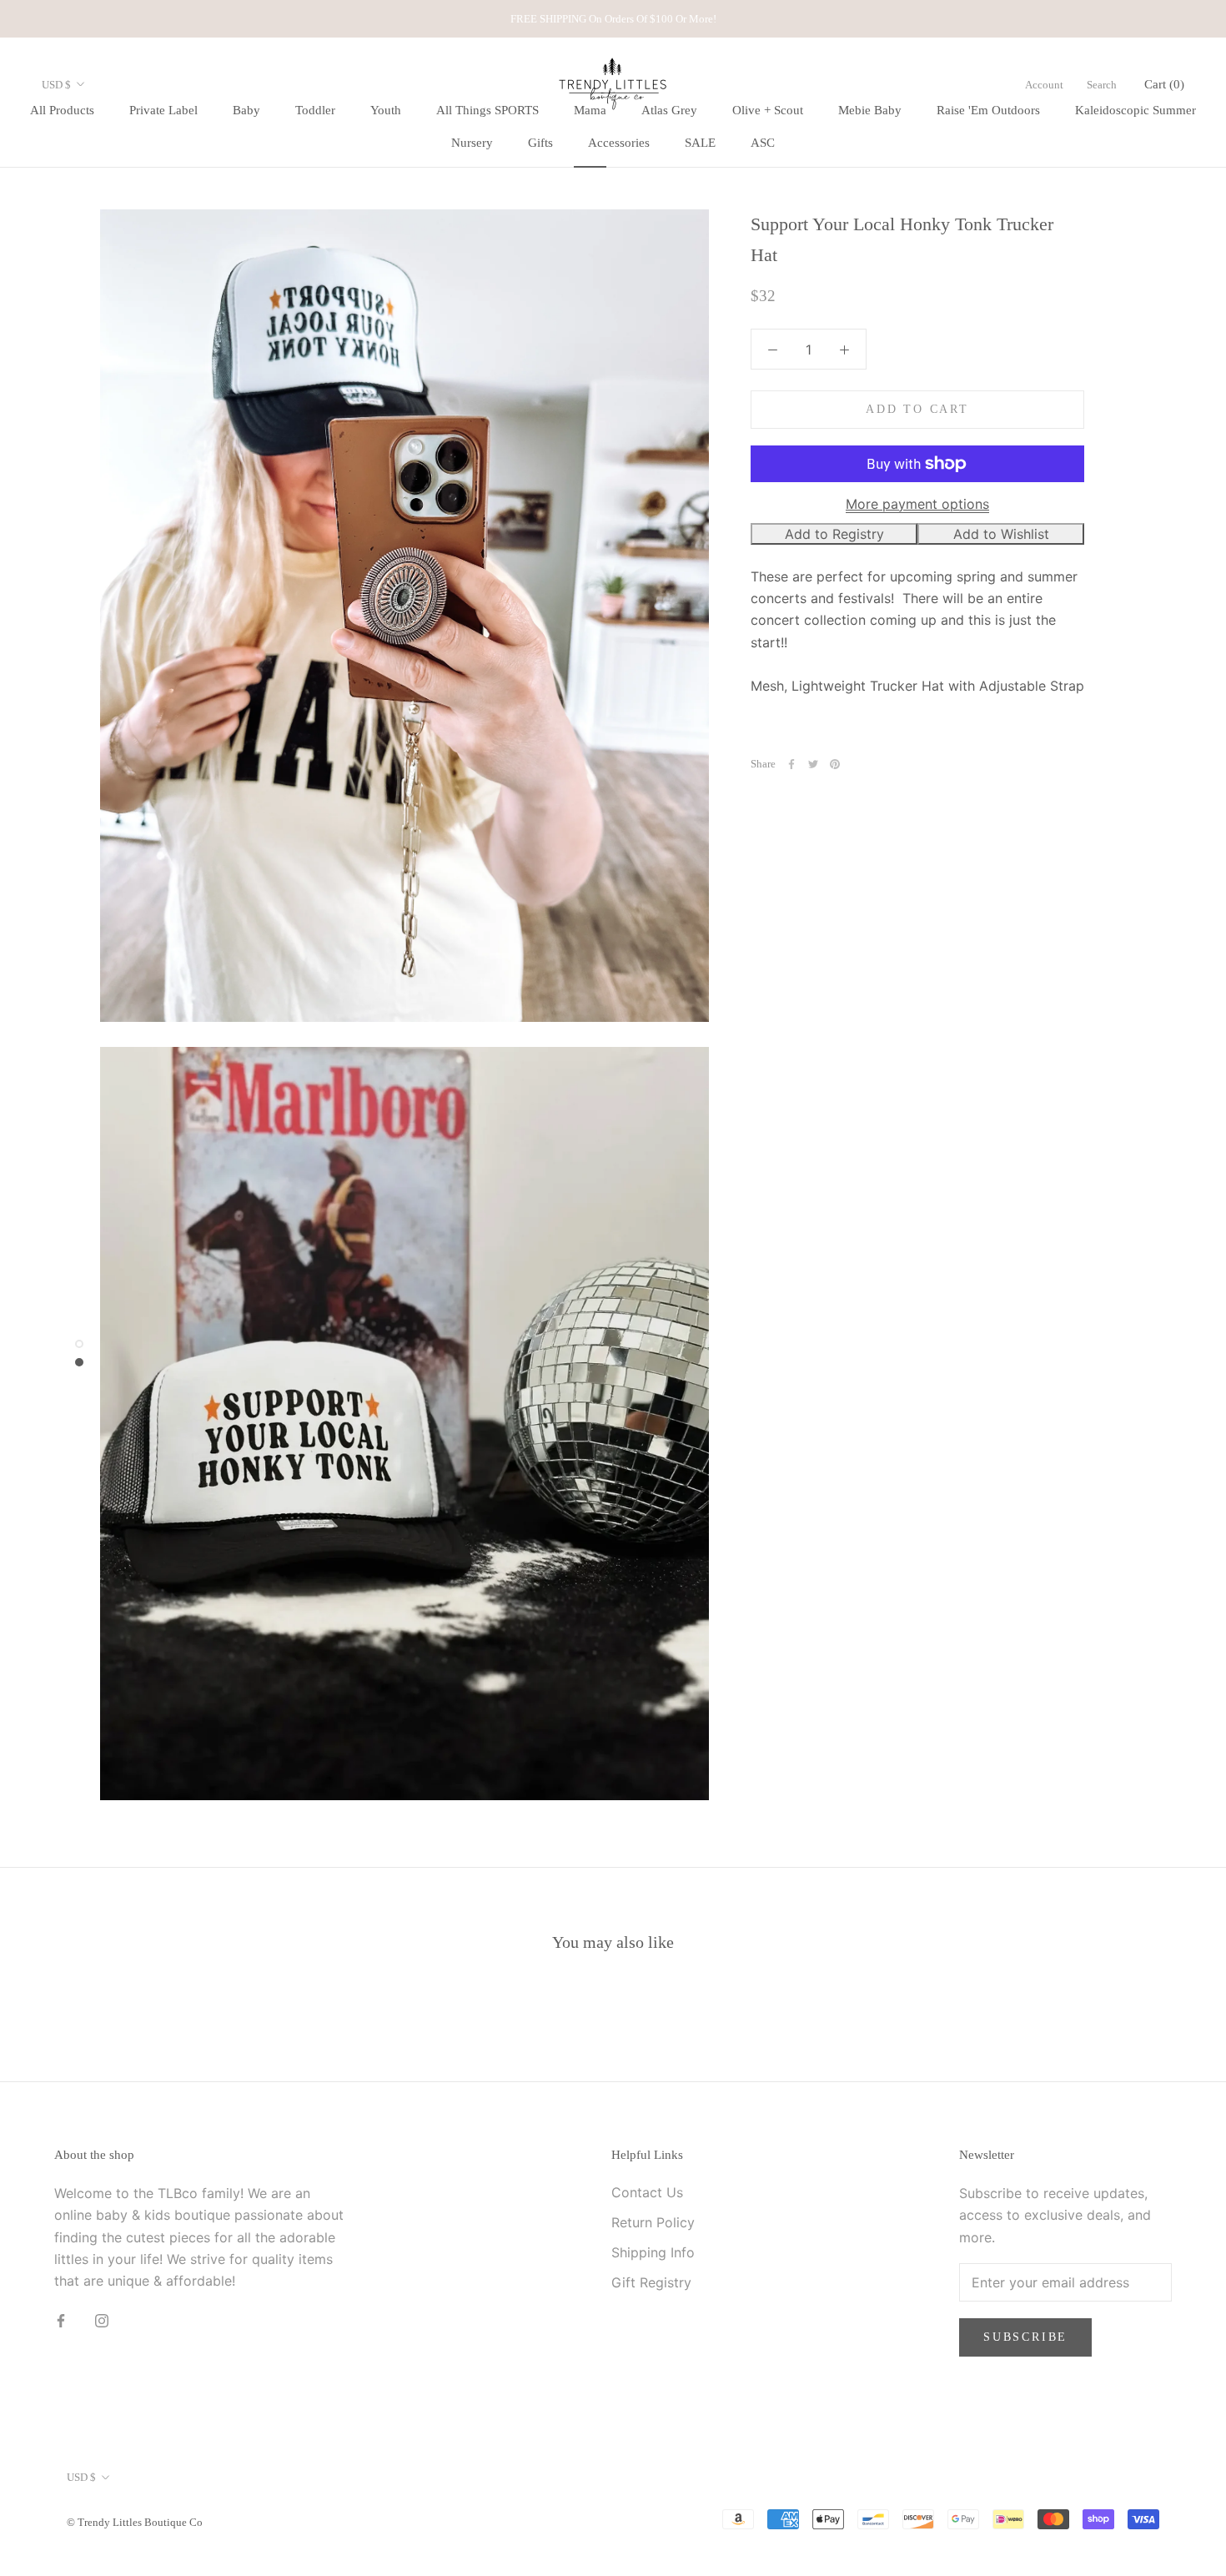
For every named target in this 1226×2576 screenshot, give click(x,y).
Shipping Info (653, 2252)
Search (1102, 85)
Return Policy (653, 2222)
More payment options (917, 504)
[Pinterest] (835, 764)
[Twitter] (813, 764)
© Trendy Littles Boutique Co (135, 2522)
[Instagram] (102, 2320)
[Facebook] (791, 764)
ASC (763, 143)
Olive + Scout (768, 110)
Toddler (315, 110)
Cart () (1164, 84)
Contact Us (647, 2192)
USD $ (56, 85)
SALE (700, 143)
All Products (62, 110)
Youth (386, 110)
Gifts (540, 143)
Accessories (619, 143)
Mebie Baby (870, 110)
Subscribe (1025, 2337)
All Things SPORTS (487, 110)
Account (1044, 85)
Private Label (163, 110)
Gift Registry (651, 2282)
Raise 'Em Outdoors (988, 110)
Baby (246, 110)
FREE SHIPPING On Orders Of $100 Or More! (613, 19)
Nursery (472, 143)
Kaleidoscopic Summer (1136, 110)
